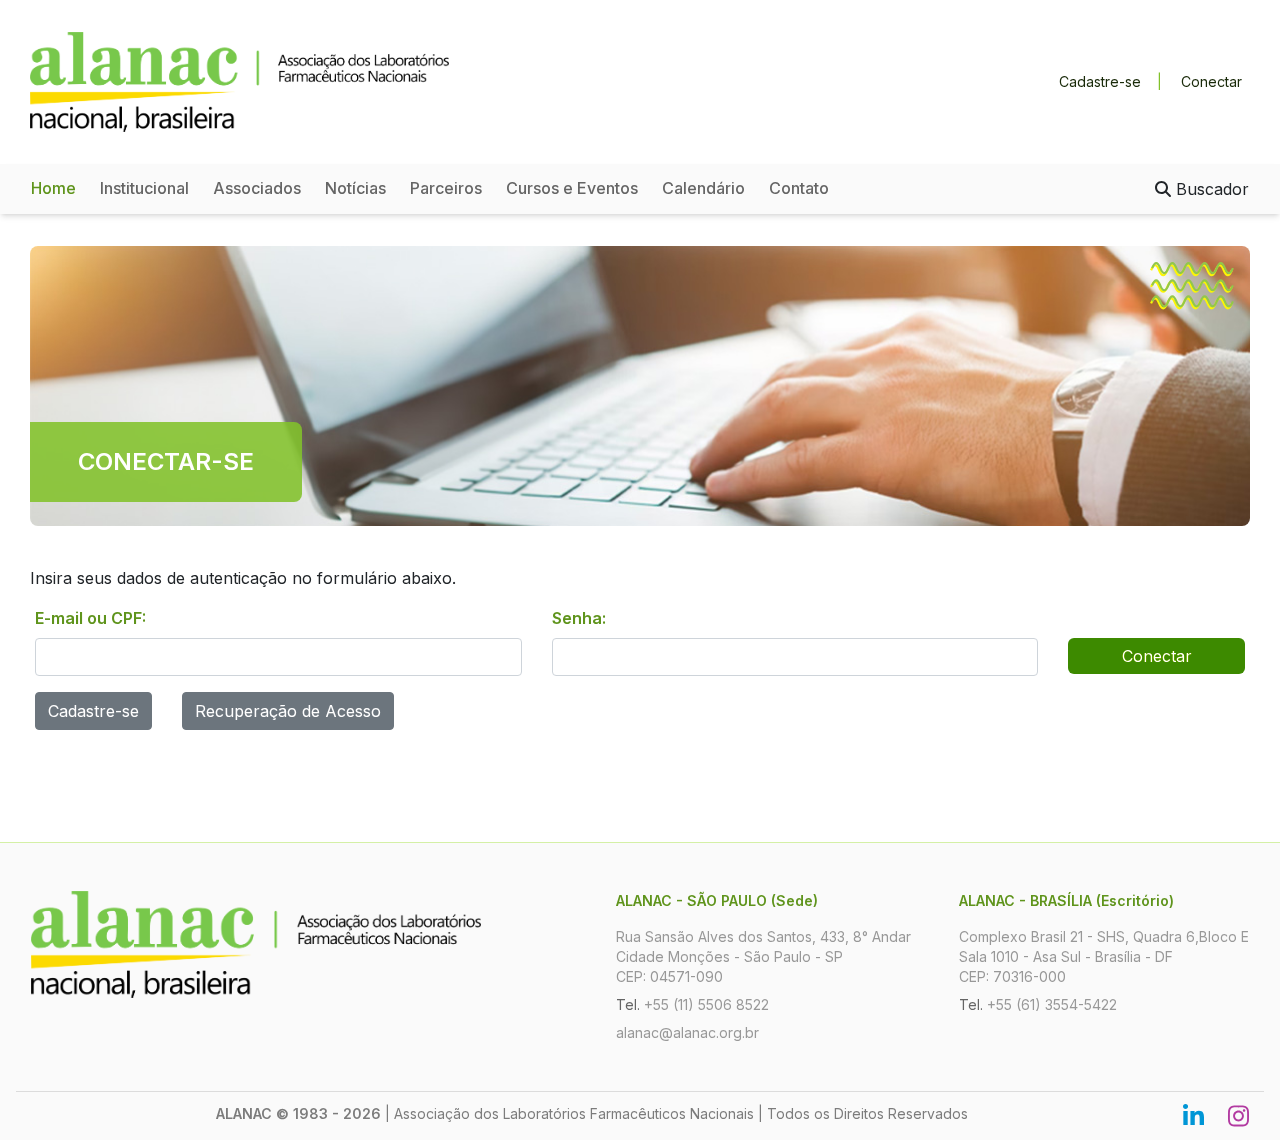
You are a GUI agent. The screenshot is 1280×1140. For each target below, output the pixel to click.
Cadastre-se (1100, 81)
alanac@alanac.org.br (687, 1032)
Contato (799, 188)
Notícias (355, 188)
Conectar (1211, 81)
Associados (257, 188)
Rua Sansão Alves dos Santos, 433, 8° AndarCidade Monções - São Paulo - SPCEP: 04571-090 (763, 956)
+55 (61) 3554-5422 (1052, 1004)
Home (53, 188)
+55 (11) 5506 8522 (706, 1004)
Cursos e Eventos (572, 188)
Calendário (703, 188)
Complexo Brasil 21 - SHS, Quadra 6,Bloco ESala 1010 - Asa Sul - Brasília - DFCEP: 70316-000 (1104, 956)
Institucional (144, 188)
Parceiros (446, 188)
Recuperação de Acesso (288, 711)
